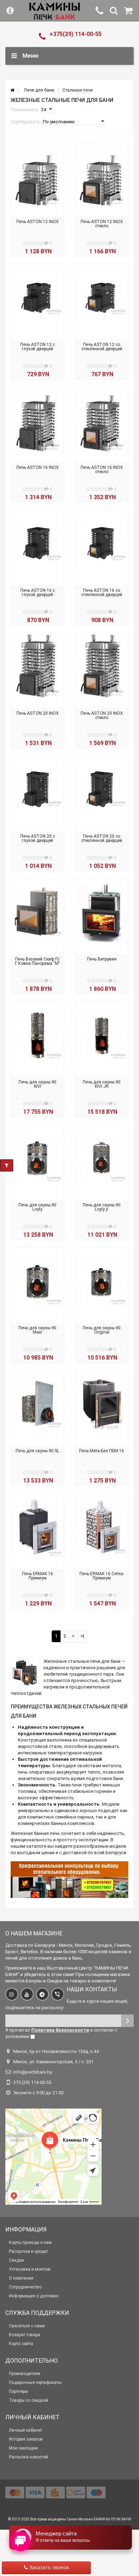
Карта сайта (21, 2344)
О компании (21, 2278)
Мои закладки (23, 2448)
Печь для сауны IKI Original (102, 1330)
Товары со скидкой (29, 2400)
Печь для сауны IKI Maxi (37, 1330)
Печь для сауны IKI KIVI (37, 1084)
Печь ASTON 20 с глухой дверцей (38, 838)
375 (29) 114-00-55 (32, 2082)
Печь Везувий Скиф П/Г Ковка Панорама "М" (37, 961)
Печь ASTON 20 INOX (38, 713)
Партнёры (19, 2391)
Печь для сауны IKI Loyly (37, 1207)
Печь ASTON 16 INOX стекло (102, 470)
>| (82, 1636)
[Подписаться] (127, 2021)
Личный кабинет (25, 2430)
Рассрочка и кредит (29, 2251)
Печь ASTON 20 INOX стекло (102, 715)
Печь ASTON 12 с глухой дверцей (38, 347)
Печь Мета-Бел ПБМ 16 (102, 1451)
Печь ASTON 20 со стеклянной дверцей (102, 838)
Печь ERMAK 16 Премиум (38, 1576)
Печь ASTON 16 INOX (38, 467)
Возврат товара (25, 2335)
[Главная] (12, 90)
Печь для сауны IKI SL (37, 1451)
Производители (25, 2374)
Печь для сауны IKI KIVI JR (102, 1084)
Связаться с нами (27, 2326)
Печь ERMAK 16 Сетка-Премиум (102, 1576)
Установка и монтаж (30, 2269)
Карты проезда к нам (30, 2243)
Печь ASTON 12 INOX (38, 222)
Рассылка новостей (29, 2457)
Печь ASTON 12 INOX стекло (102, 224)
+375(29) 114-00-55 (76, 34)
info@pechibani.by (33, 2072)
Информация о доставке (34, 2296)
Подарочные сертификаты (35, 2383)
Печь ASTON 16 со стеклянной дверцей (102, 593)
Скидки (16, 2260)
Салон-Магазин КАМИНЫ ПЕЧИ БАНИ (99, 2519)
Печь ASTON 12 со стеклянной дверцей (102, 347)
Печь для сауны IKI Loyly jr (102, 1207)
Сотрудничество (25, 2287)
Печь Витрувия (102, 959)
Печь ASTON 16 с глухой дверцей (38, 593)
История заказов (26, 2439)
